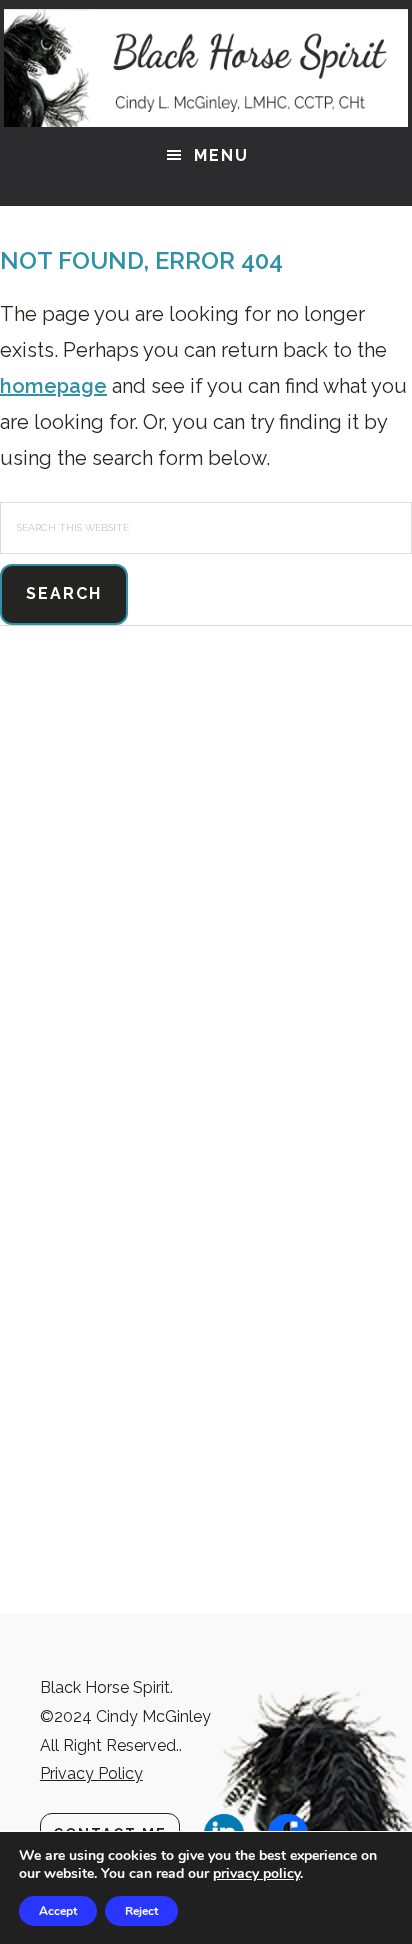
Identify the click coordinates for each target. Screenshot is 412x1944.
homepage (53, 386)
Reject (141, 1911)
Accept (58, 1911)
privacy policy (256, 1873)
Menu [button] (221, 155)
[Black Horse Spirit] (206, 68)
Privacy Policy (91, 1773)
